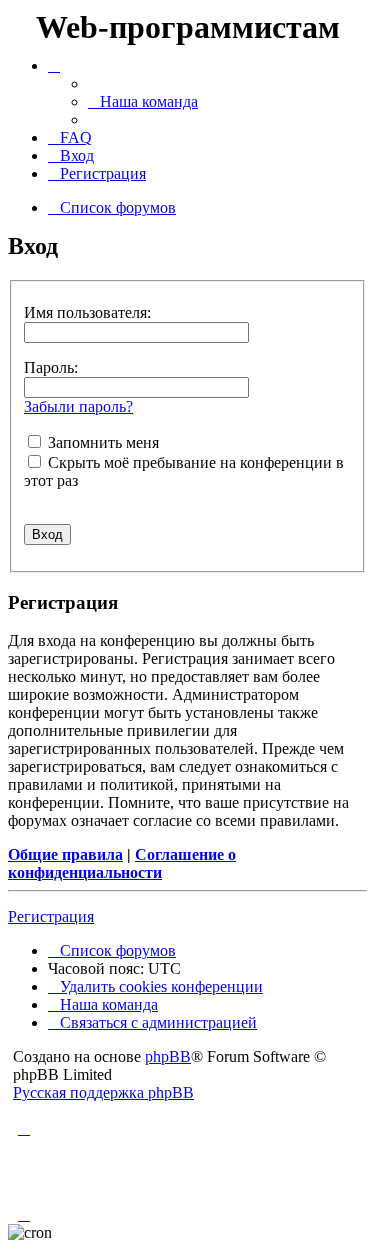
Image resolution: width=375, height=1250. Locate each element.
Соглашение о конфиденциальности (122, 863)
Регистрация (51, 916)
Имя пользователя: (87, 312)
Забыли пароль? (78, 406)
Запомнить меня (101, 442)
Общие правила (65, 854)
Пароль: (51, 367)
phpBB (168, 1056)
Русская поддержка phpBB (103, 1092)
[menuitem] (143, 101)
